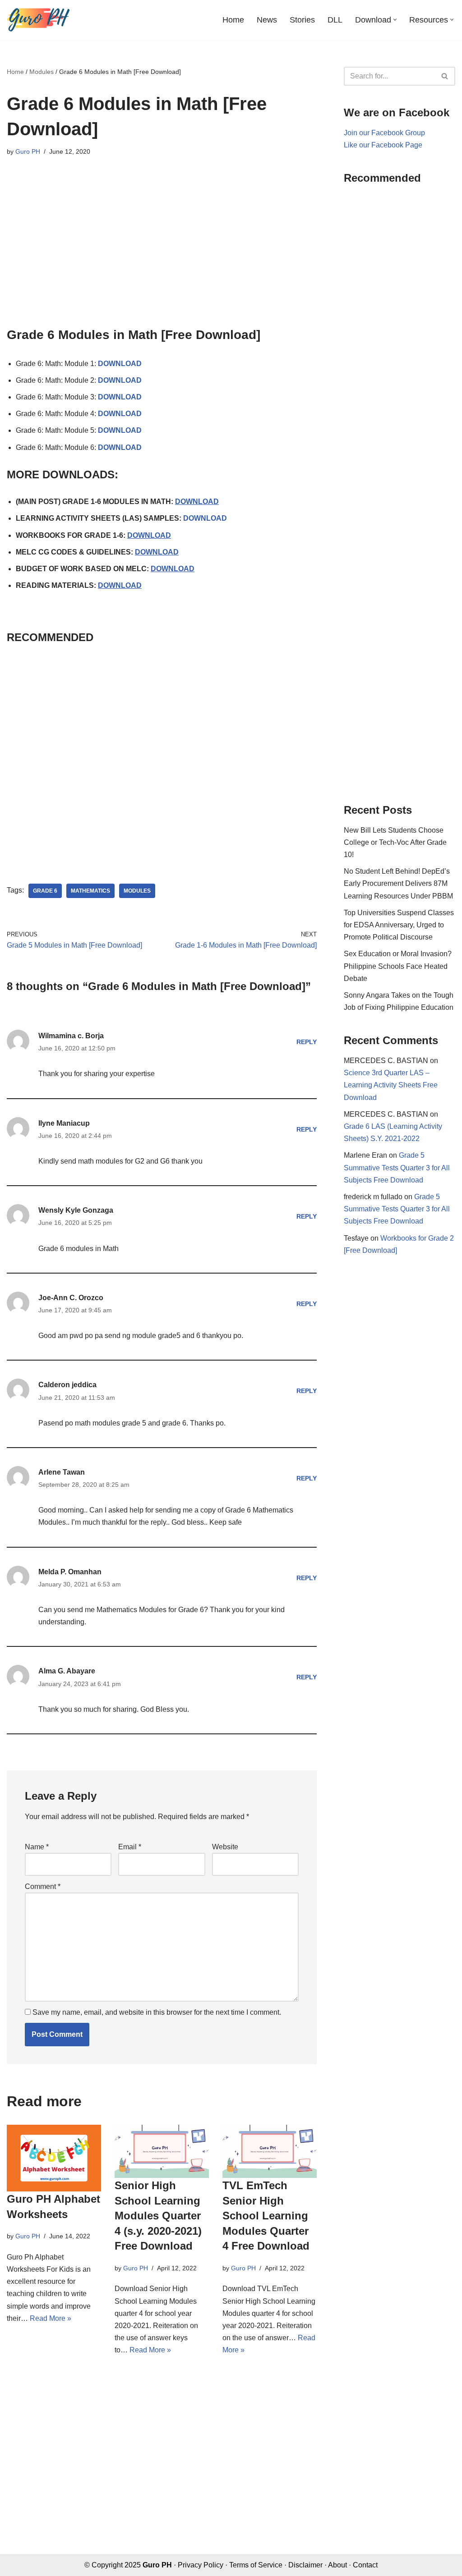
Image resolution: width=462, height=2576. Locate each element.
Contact (365, 2565)
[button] (395, 20)
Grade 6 (45, 891)
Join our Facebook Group (384, 133)
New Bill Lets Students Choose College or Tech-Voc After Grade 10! (395, 842)
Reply (307, 1042)
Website (225, 1847)
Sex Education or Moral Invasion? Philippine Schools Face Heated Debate (398, 966)
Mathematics (90, 891)
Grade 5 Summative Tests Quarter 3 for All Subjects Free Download (397, 1167)
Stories (302, 20)
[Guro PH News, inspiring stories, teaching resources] (38, 20)
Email (130, 1847)
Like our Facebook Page (383, 145)
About (337, 2565)
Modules (42, 72)
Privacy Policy (201, 2565)
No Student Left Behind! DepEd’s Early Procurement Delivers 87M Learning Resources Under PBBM (398, 883)
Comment (43, 1886)
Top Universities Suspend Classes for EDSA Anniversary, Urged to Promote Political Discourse (399, 925)
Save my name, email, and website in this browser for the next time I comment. (157, 2012)
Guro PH (28, 151)
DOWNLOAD (120, 364)
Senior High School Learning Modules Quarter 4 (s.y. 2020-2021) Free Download (158, 2216)
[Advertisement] (162, 247)
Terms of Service (256, 2565)
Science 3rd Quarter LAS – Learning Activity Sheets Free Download (391, 1085)
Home (233, 20)
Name (37, 1847)
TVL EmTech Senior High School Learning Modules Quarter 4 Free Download (266, 2216)
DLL (335, 20)
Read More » (51, 2318)
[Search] (445, 76)
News (267, 20)
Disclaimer (305, 2565)
